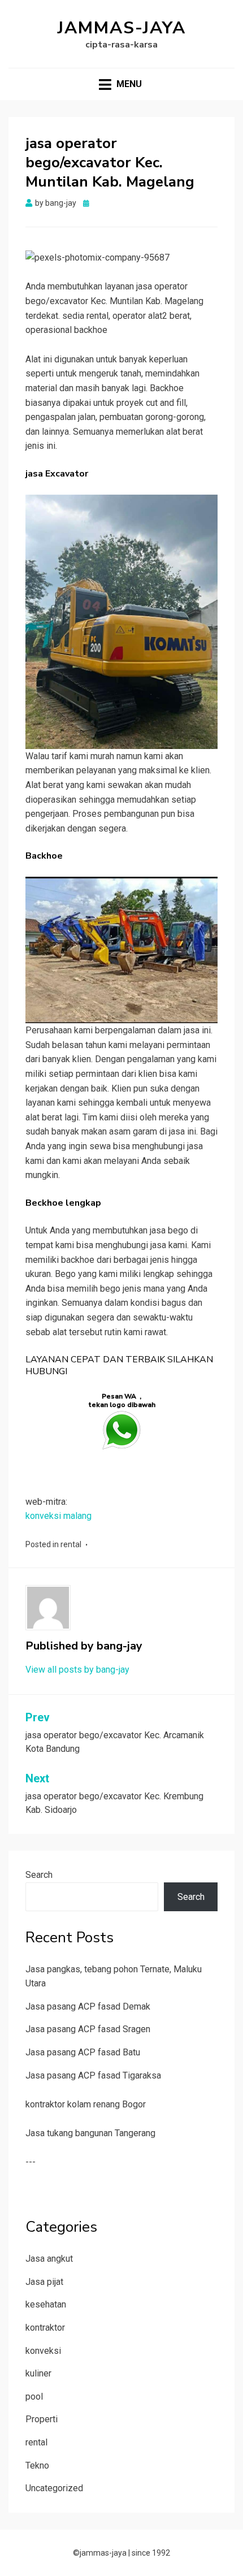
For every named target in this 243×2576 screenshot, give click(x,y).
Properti (42, 2419)
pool (34, 2397)
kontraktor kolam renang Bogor (86, 2104)
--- (31, 2162)
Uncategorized (54, 2488)
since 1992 (151, 2553)
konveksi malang (58, 1516)
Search (39, 1875)
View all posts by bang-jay (77, 1670)
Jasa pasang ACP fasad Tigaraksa (93, 2075)
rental (71, 1544)
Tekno (37, 2465)
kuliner (38, 2373)
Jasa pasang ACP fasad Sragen (88, 2029)
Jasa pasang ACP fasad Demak (88, 2006)
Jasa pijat (44, 2282)
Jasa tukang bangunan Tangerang (90, 2133)
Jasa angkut (49, 2259)
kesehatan (46, 2304)
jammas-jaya (122, 28)
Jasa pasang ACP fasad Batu (83, 2052)
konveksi (43, 2351)
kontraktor (45, 2328)
